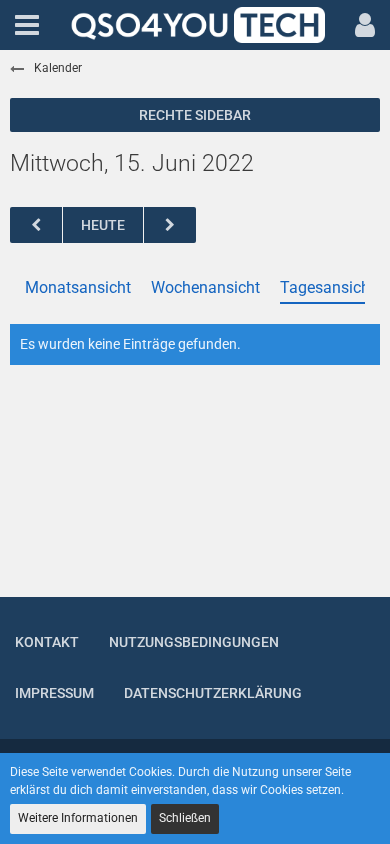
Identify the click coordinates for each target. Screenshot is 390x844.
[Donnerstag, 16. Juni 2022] (170, 225)
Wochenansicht (205, 287)
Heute (103, 225)
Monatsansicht (78, 287)
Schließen (185, 818)
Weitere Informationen (78, 818)
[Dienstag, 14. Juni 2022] (36, 225)
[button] (27, 25)
